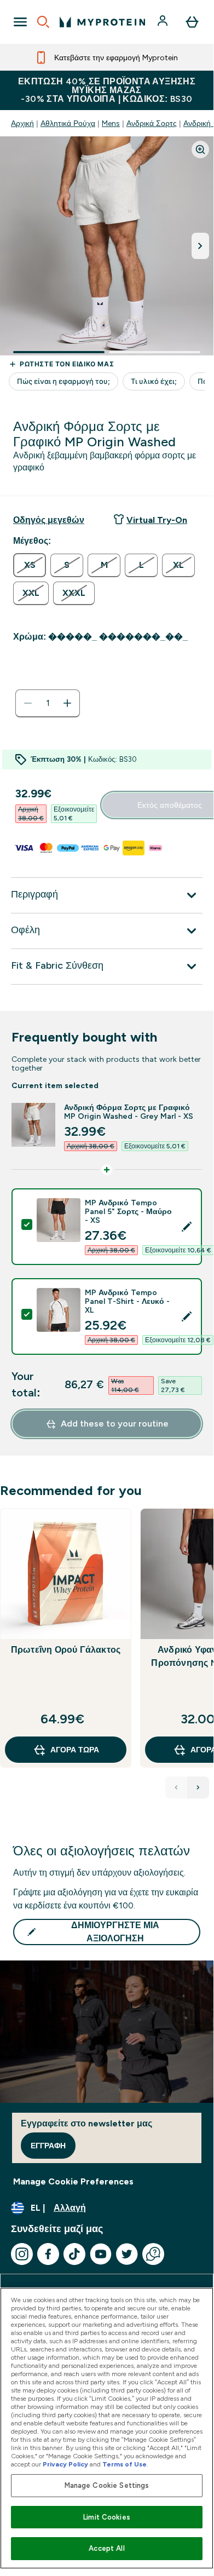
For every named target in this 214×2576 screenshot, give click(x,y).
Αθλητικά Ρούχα (68, 123)
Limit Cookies (107, 2517)
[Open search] (43, 22)
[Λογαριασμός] (164, 22)
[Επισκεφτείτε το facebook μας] (48, 2254)
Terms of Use (125, 2464)
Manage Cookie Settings (107, 2485)
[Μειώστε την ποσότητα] (28, 703)
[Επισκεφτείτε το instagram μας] (22, 2254)
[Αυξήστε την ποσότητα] (67, 703)
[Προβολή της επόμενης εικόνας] (200, 246)
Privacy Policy (65, 2464)
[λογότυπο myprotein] (102, 22)
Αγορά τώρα (75, 1750)
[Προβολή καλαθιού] (192, 22)
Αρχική (22, 123)
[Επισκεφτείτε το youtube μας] (101, 2254)
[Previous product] (176, 1787)
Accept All (106, 2548)
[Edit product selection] (187, 1227)
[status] (48, 703)
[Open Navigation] (20, 22)
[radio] (30, 565)
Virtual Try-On (157, 520)
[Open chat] (153, 2254)
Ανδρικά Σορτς (152, 123)
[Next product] (198, 1787)
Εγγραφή (48, 2146)
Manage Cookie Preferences (73, 2181)
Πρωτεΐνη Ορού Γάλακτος (66, 1650)
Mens (111, 123)
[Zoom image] (200, 150)
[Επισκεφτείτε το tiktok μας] (74, 2254)
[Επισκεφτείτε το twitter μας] (127, 2254)
